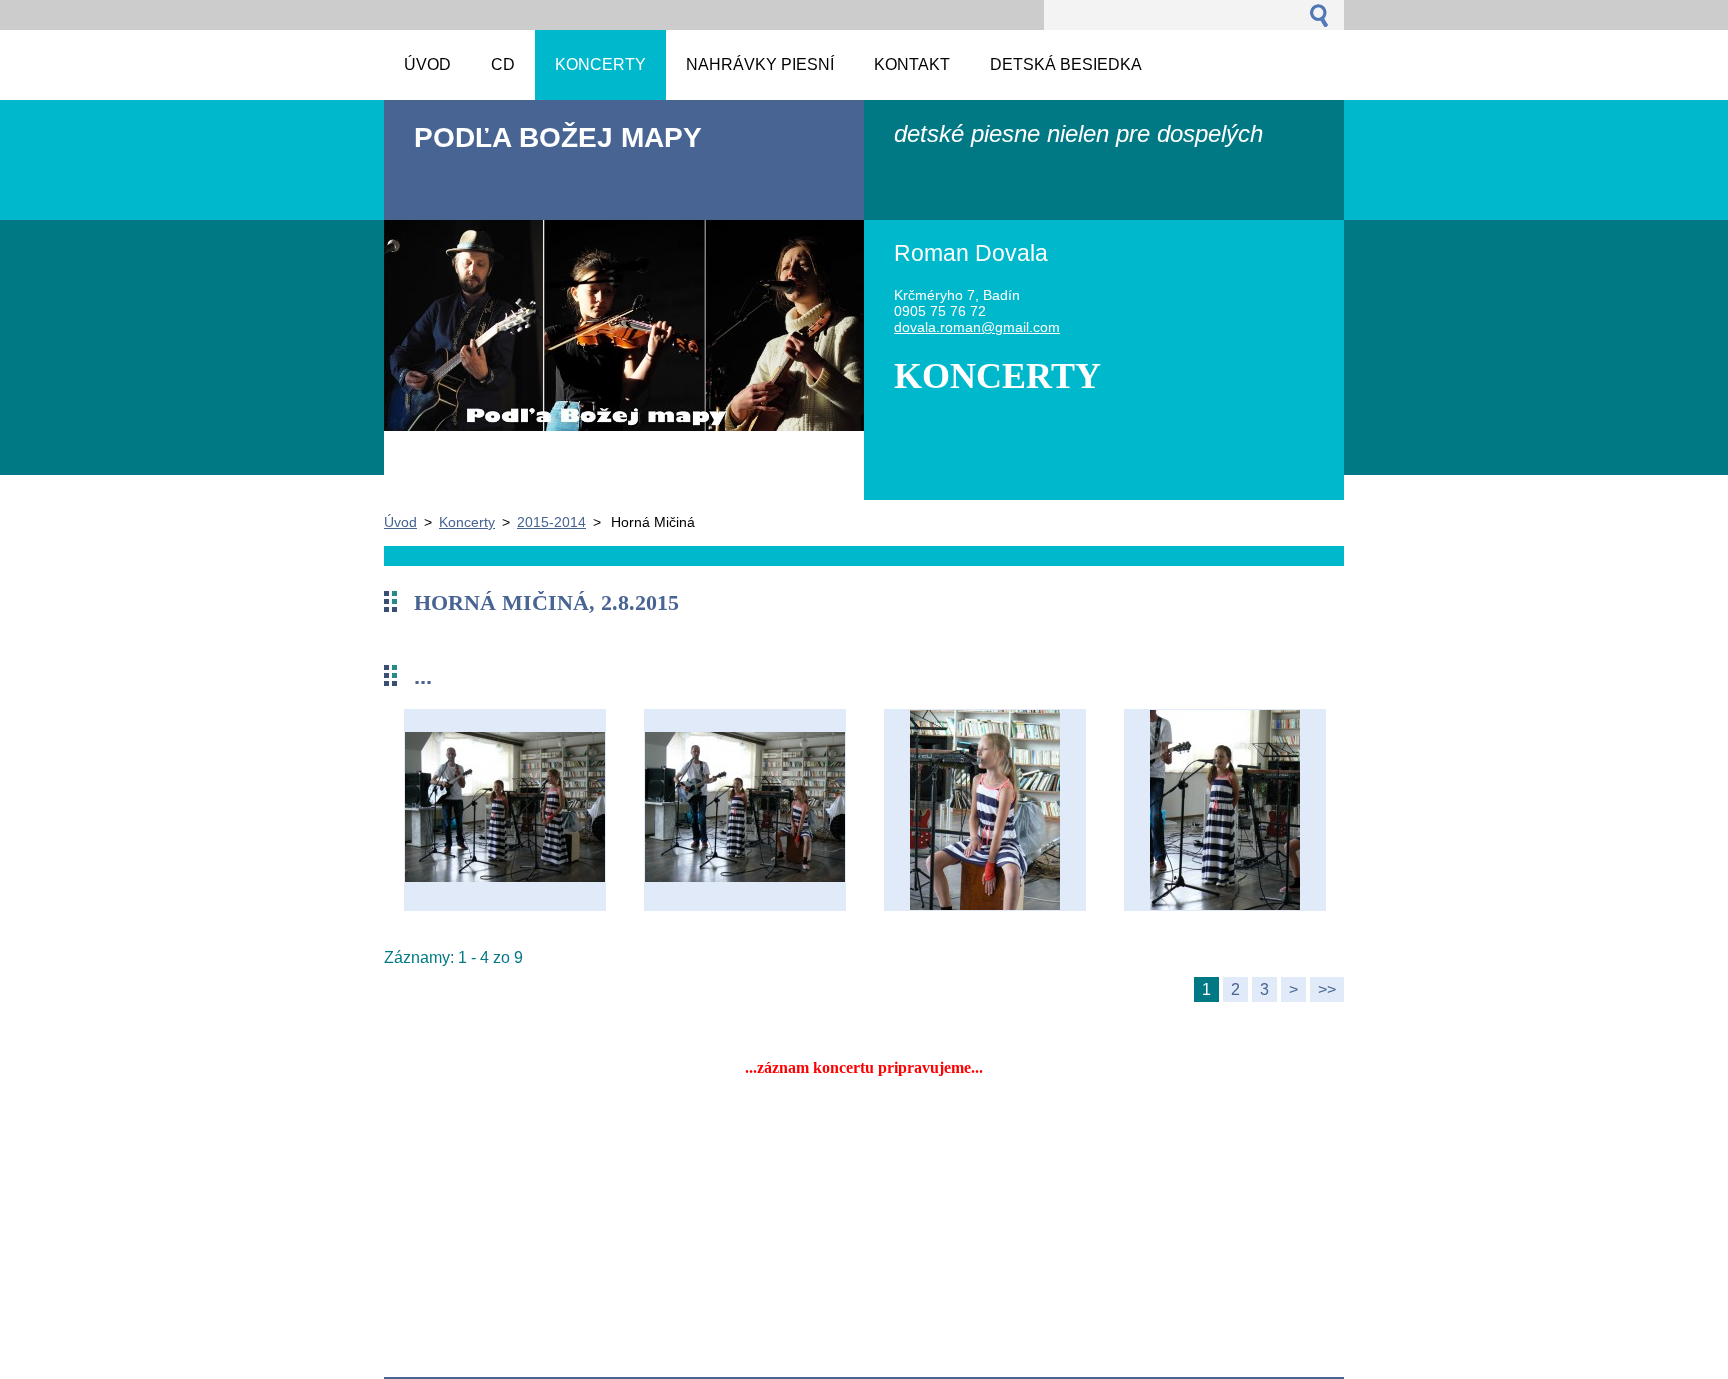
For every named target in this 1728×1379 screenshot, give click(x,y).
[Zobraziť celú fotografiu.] (505, 810)
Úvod (400, 522)
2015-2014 (551, 522)
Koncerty (467, 522)
